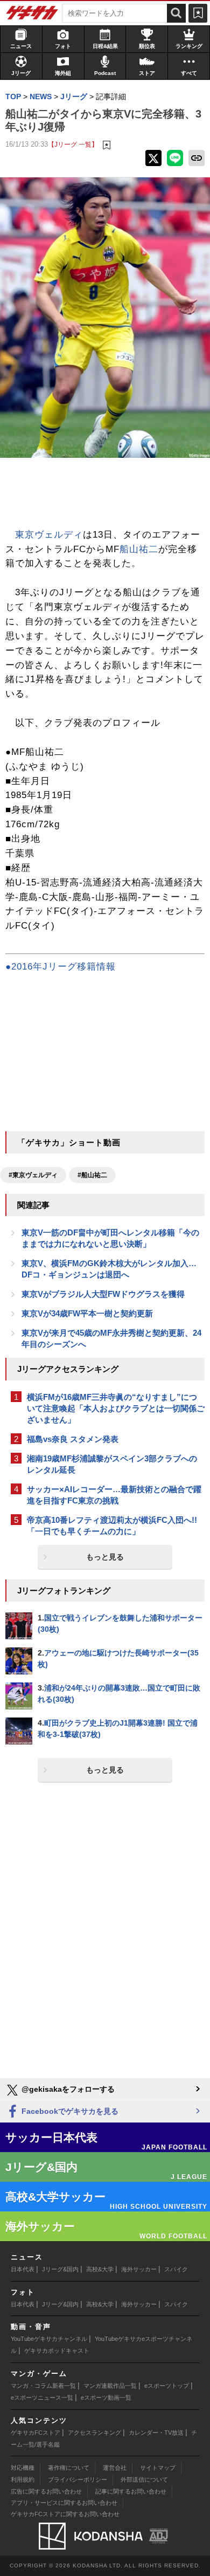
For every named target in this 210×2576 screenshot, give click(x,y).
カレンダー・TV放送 (156, 2433)
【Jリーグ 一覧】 (73, 144)
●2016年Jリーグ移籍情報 (61, 967)
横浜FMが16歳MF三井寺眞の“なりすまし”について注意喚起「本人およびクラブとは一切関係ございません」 (116, 1408)
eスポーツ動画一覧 (106, 2398)
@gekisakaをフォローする (67, 2089)
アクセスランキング (94, 2433)
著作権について (69, 2468)
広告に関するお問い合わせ (46, 2491)
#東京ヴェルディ (33, 1175)
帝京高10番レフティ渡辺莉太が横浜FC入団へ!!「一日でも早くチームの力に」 (112, 1526)
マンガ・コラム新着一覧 (43, 2386)
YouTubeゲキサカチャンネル (49, 2339)
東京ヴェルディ (49, 535)
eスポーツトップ (167, 2386)
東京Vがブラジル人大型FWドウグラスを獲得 (103, 1294)
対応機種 (23, 2468)
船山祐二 (139, 549)
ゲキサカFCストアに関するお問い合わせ (65, 2514)
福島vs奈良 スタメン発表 (73, 1439)
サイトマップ (158, 2468)
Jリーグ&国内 (60, 2269)
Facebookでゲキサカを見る (69, 2111)
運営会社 (115, 2468)
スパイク (176, 2269)
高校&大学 (100, 2269)
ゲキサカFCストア (36, 2433)
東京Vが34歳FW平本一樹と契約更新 (87, 1313)
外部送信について (144, 2479)
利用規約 (23, 2479)
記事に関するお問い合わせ (131, 2491)
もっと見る (105, 1557)
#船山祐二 (92, 1175)
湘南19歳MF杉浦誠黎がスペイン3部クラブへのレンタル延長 (112, 1464)
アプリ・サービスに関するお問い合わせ (64, 2503)
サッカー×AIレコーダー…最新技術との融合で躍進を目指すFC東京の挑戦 (114, 1495)
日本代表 (23, 2269)
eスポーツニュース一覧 (42, 2398)
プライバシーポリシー (78, 2479)
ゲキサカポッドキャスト (57, 2351)
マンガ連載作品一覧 (110, 2386)
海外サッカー (139, 2269)
